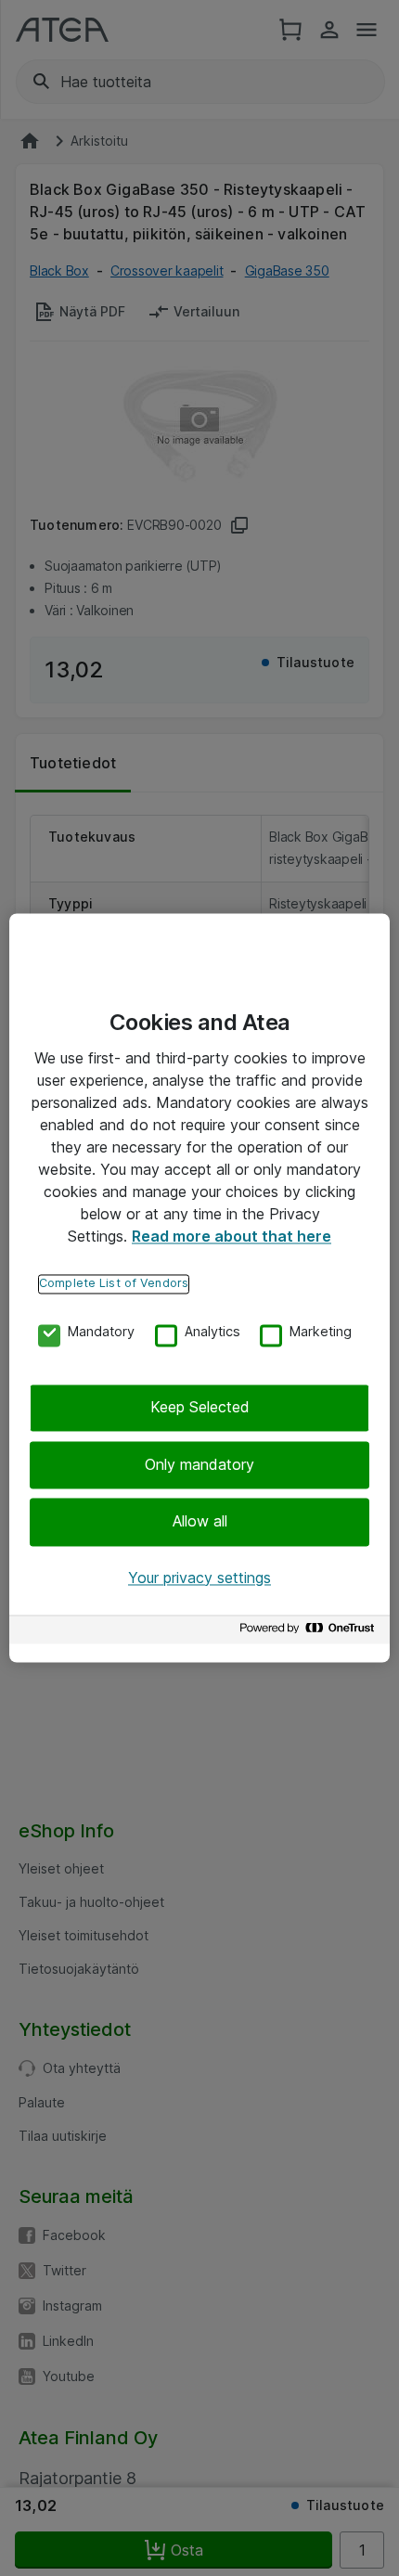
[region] (199, 1288)
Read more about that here (232, 1236)
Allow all (200, 1522)
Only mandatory (199, 1464)
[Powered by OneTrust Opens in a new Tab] (310, 1633)
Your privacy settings (199, 1578)
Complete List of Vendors (114, 1283)
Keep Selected (200, 1408)
